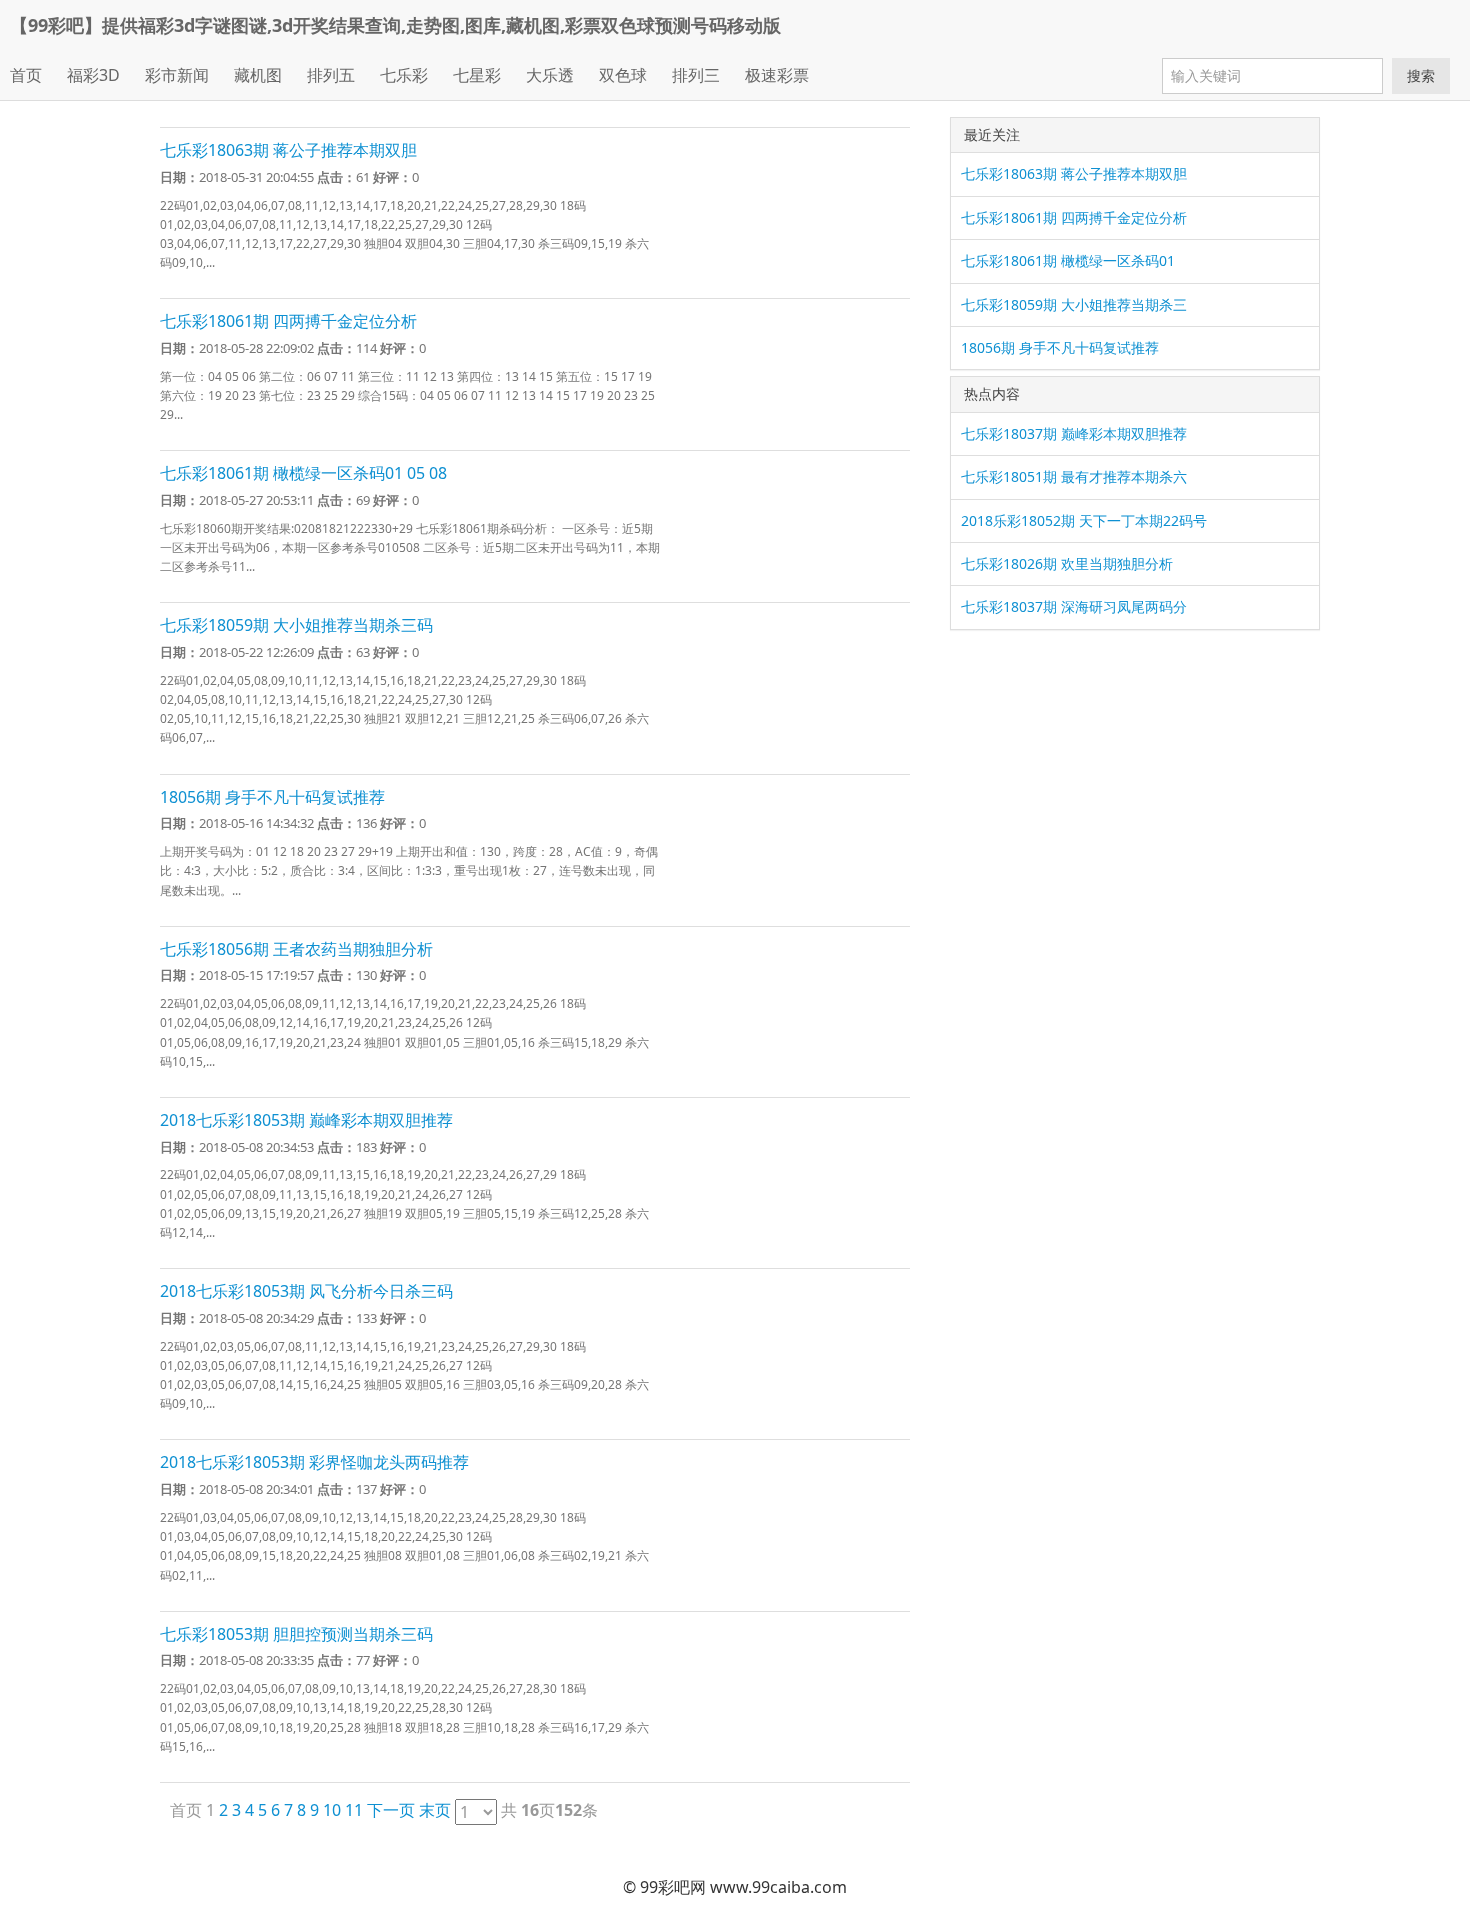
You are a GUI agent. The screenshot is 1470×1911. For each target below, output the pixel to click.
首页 (26, 75)
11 (354, 1810)
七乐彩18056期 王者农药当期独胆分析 (296, 949)
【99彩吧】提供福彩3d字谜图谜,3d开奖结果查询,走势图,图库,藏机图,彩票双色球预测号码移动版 (395, 25)
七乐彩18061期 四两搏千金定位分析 (288, 321)
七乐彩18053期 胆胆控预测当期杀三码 (296, 1634)
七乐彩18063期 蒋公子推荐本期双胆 (288, 150)
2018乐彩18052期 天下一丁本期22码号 (1084, 520)
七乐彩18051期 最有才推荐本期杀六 (1074, 476)
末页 (435, 1810)
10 (332, 1810)
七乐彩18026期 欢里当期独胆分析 (1067, 563)
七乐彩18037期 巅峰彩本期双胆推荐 (1074, 433)
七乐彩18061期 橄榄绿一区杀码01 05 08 (303, 473)
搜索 (1421, 75)
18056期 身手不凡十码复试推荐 (272, 797)
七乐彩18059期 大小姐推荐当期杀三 (1074, 304)
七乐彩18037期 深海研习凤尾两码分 (1074, 606)
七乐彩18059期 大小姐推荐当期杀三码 (296, 625)
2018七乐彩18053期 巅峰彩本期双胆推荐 (306, 1120)
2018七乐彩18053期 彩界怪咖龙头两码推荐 (314, 1462)
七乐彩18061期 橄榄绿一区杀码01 (1068, 260)
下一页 (391, 1810)
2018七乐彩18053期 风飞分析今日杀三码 (306, 1291)
